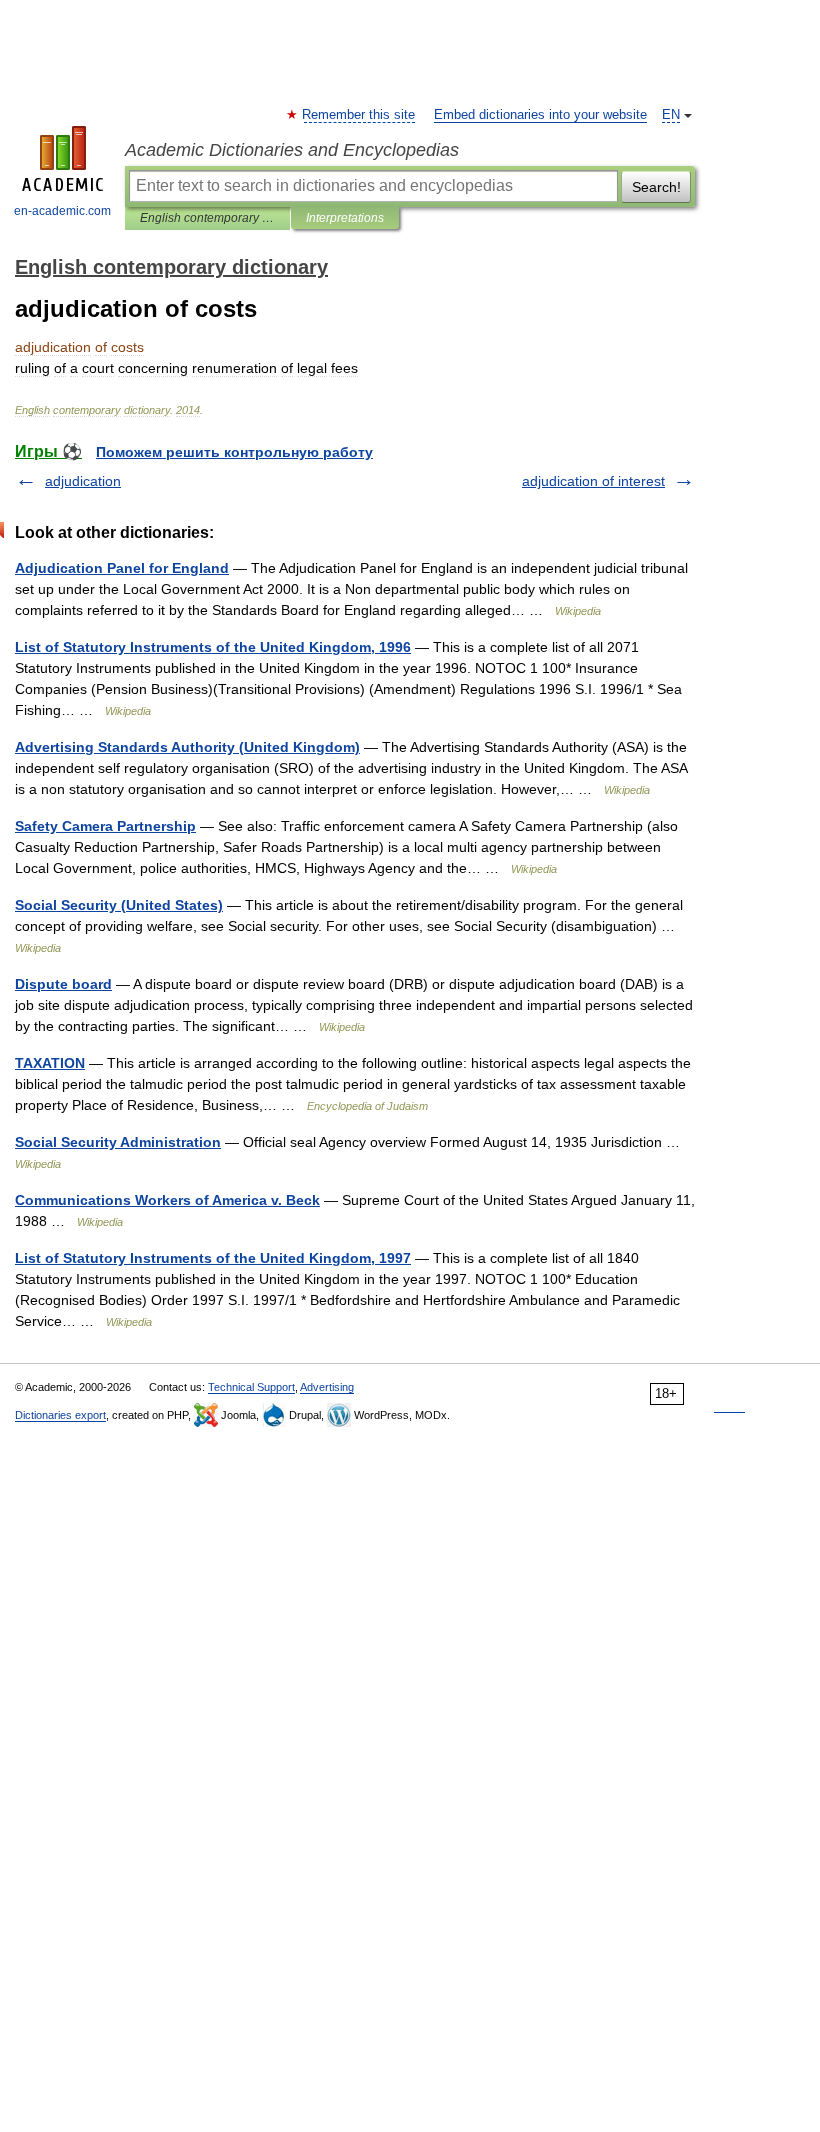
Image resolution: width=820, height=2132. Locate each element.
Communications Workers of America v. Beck (167, 1200)
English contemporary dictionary (207, 218)
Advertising (327, 1387)
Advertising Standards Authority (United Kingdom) (187, 747)
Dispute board (63, 984)
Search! (656, 187)
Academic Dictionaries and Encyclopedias (292, 150)
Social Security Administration (118, 1142)
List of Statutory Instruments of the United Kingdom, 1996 (213, 647)
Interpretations (345, 218)
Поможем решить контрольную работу (234, 452)
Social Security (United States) (119, 905)
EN (671, 115)
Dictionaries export (60, 1415)
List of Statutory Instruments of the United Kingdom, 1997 (213, 1258)
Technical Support (251, 1387)
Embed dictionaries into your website (540, 115)
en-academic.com (62, 211)
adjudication (83, 481)
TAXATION (50, 1063)
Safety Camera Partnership (105, 826)
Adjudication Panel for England (122, 568)
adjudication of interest (593, 481)
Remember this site (359, 115)
